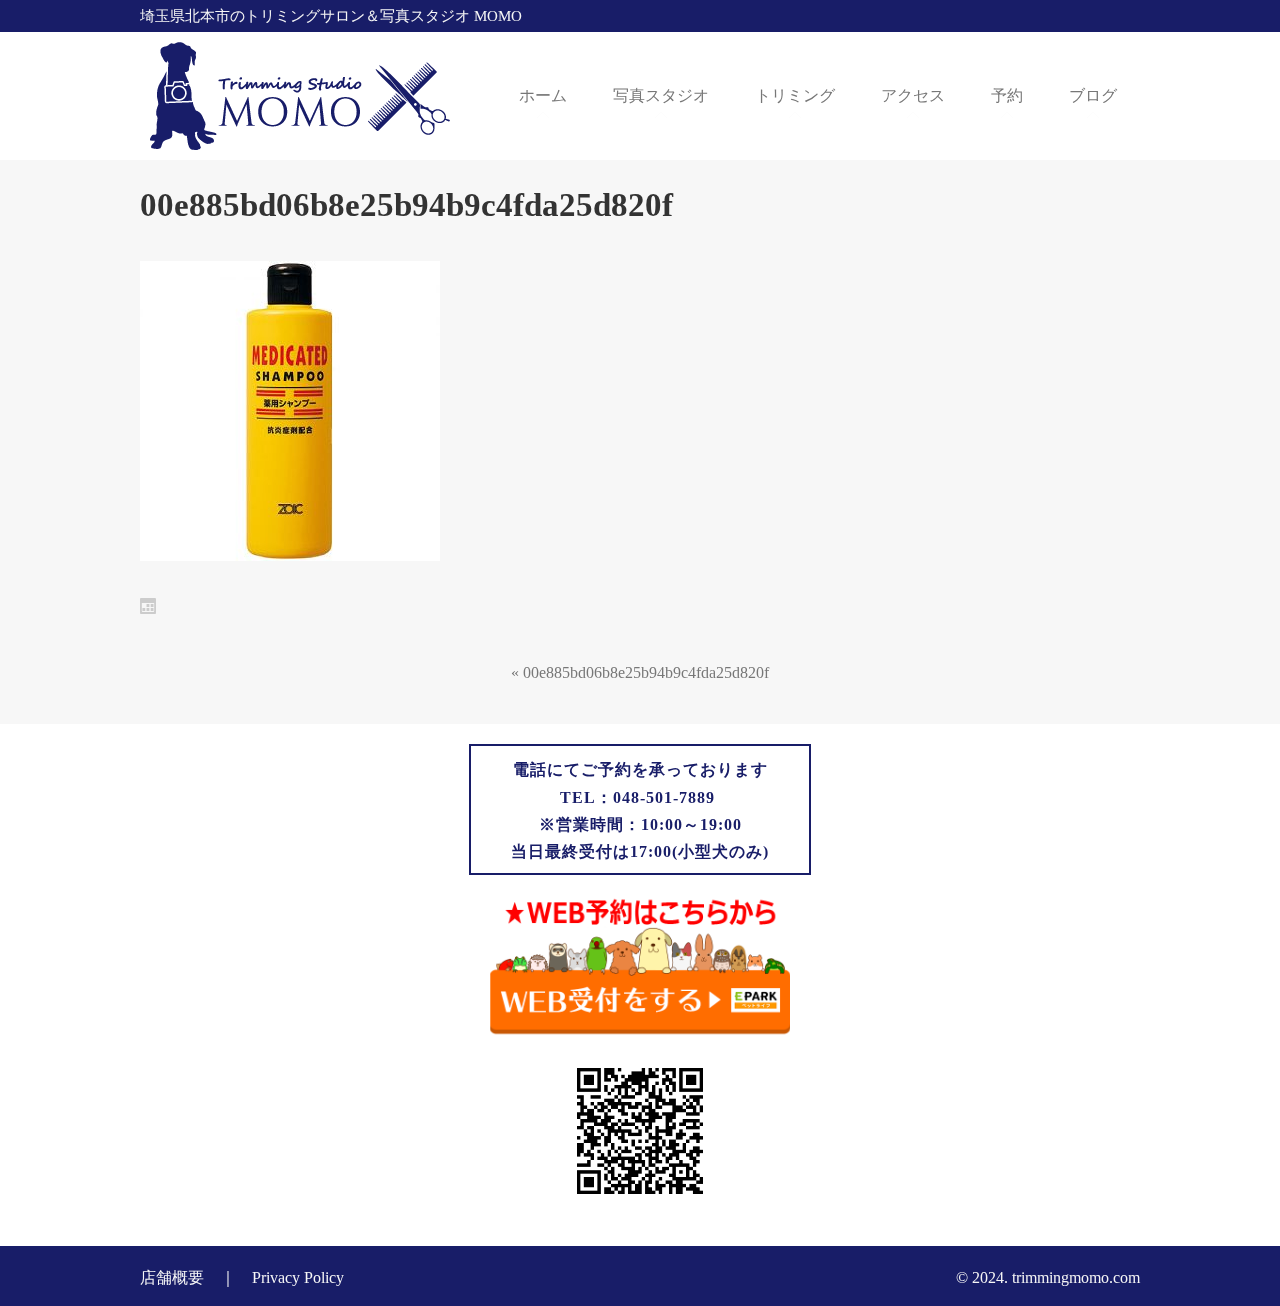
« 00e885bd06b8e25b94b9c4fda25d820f (640, 672)
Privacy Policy (298, 1277)
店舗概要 (172, 1277)
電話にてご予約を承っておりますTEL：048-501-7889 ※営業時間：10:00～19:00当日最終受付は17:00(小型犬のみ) (640, 810)
